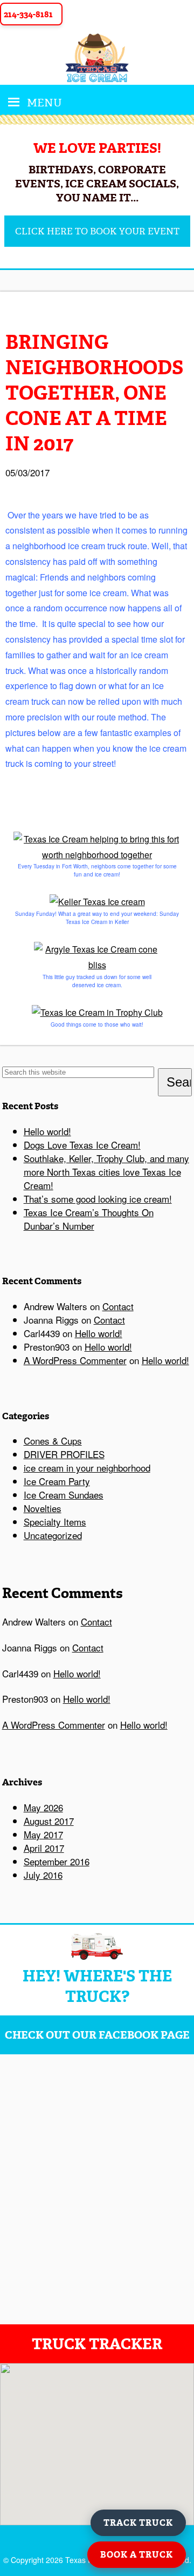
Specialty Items (55, 1522)
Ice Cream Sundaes (64, 1495)
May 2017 (43, 1834)
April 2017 (44, 1848)
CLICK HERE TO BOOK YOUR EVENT (97, 231)
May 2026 (43, 1807)
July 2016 (43, 1875)
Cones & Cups (53, 1441)
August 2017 (49, 1821)
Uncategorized (53, 1535)
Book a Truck (137, 2555)
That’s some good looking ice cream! (98, 1199)
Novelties (43, 1508)
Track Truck (138, 2523)
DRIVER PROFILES (64, 1454)
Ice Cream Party (57, 1481)
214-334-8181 (28, 14)
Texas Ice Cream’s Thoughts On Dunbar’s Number (89, 1219)
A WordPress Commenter (75, 1360)
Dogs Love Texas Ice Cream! (82, 1145)
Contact (118, 1306)
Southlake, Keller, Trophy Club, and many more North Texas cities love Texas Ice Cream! (106, 1172)
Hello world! (47, 1131)
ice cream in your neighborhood (87, 1468)
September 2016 (57, 1861)
